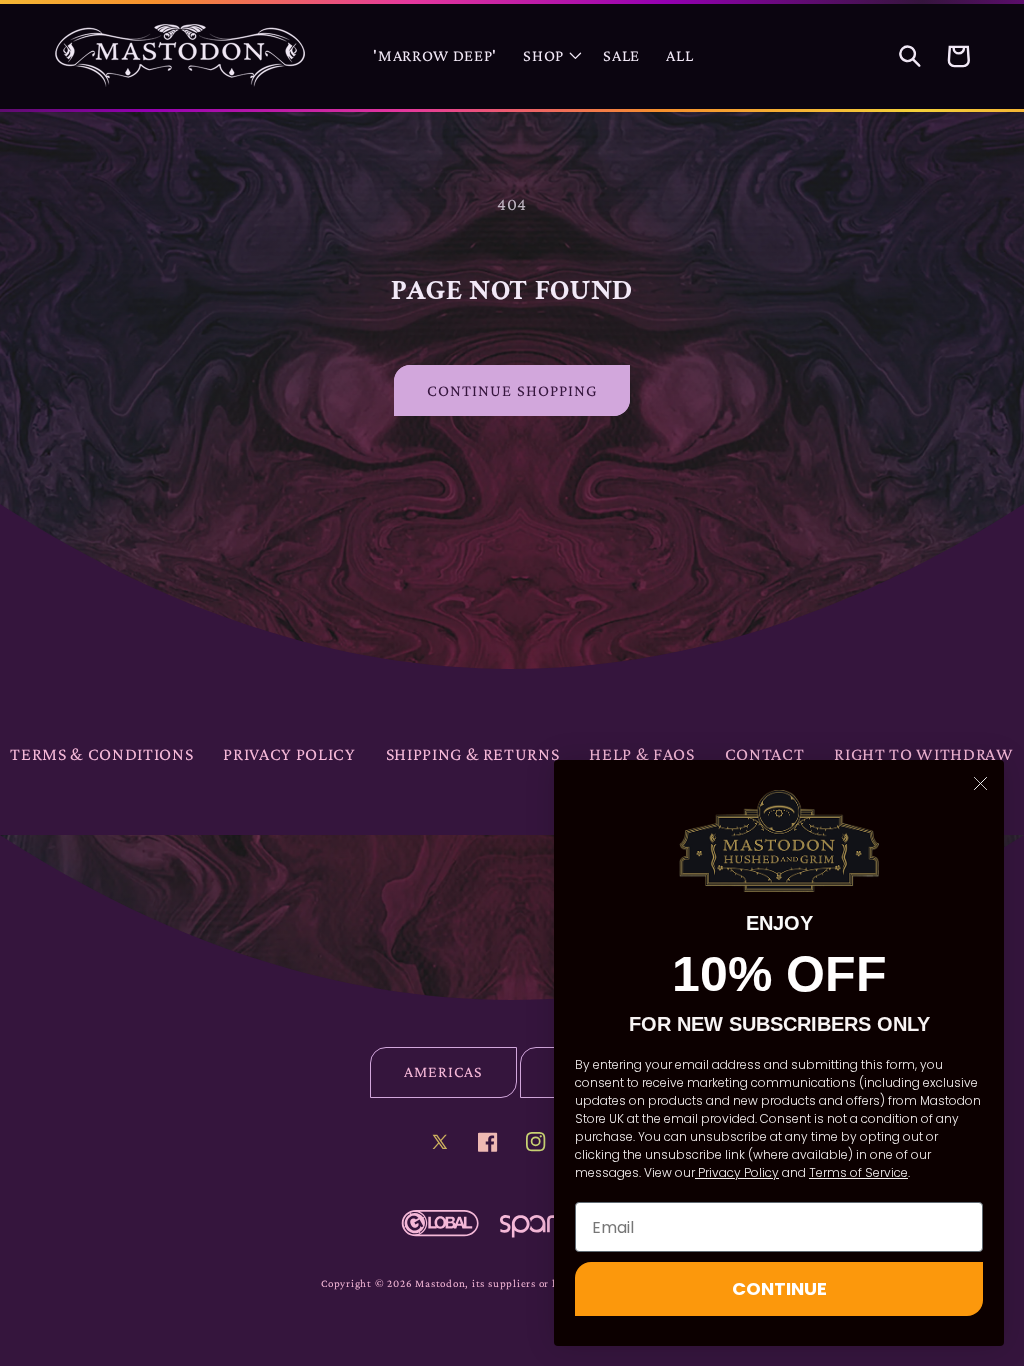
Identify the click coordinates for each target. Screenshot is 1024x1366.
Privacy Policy (289, 754)
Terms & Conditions (101, 754)
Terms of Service (858, 1172)
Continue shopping (512, 390)
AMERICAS (443, 1071)
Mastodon (440, 1283)
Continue (779, 1288)
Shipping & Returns (473, 754)
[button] (550, 56)
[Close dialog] (980, 783)
